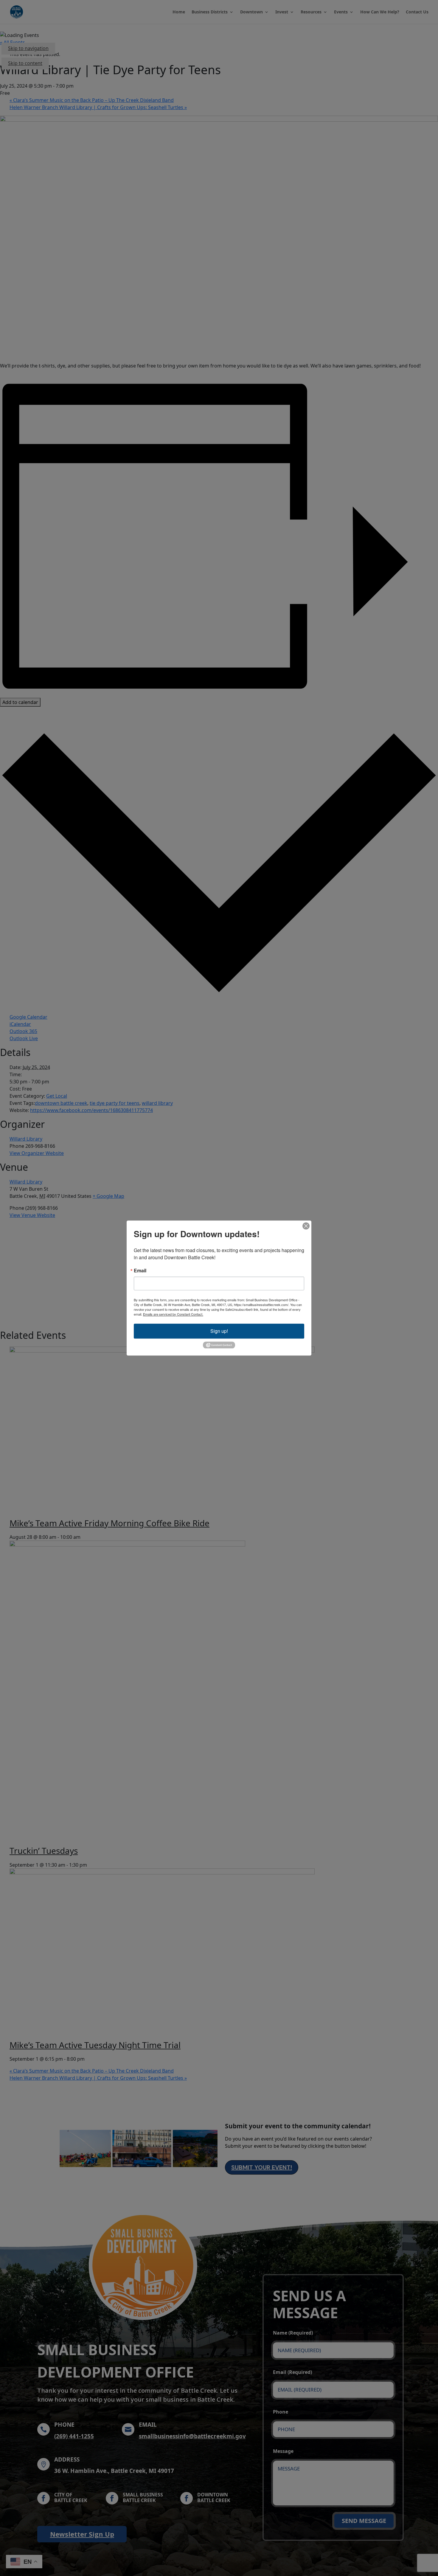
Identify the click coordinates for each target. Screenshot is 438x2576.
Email (140, 1271)
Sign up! (219, 1331)
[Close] (306, 1226)
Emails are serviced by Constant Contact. (173, 1314)
